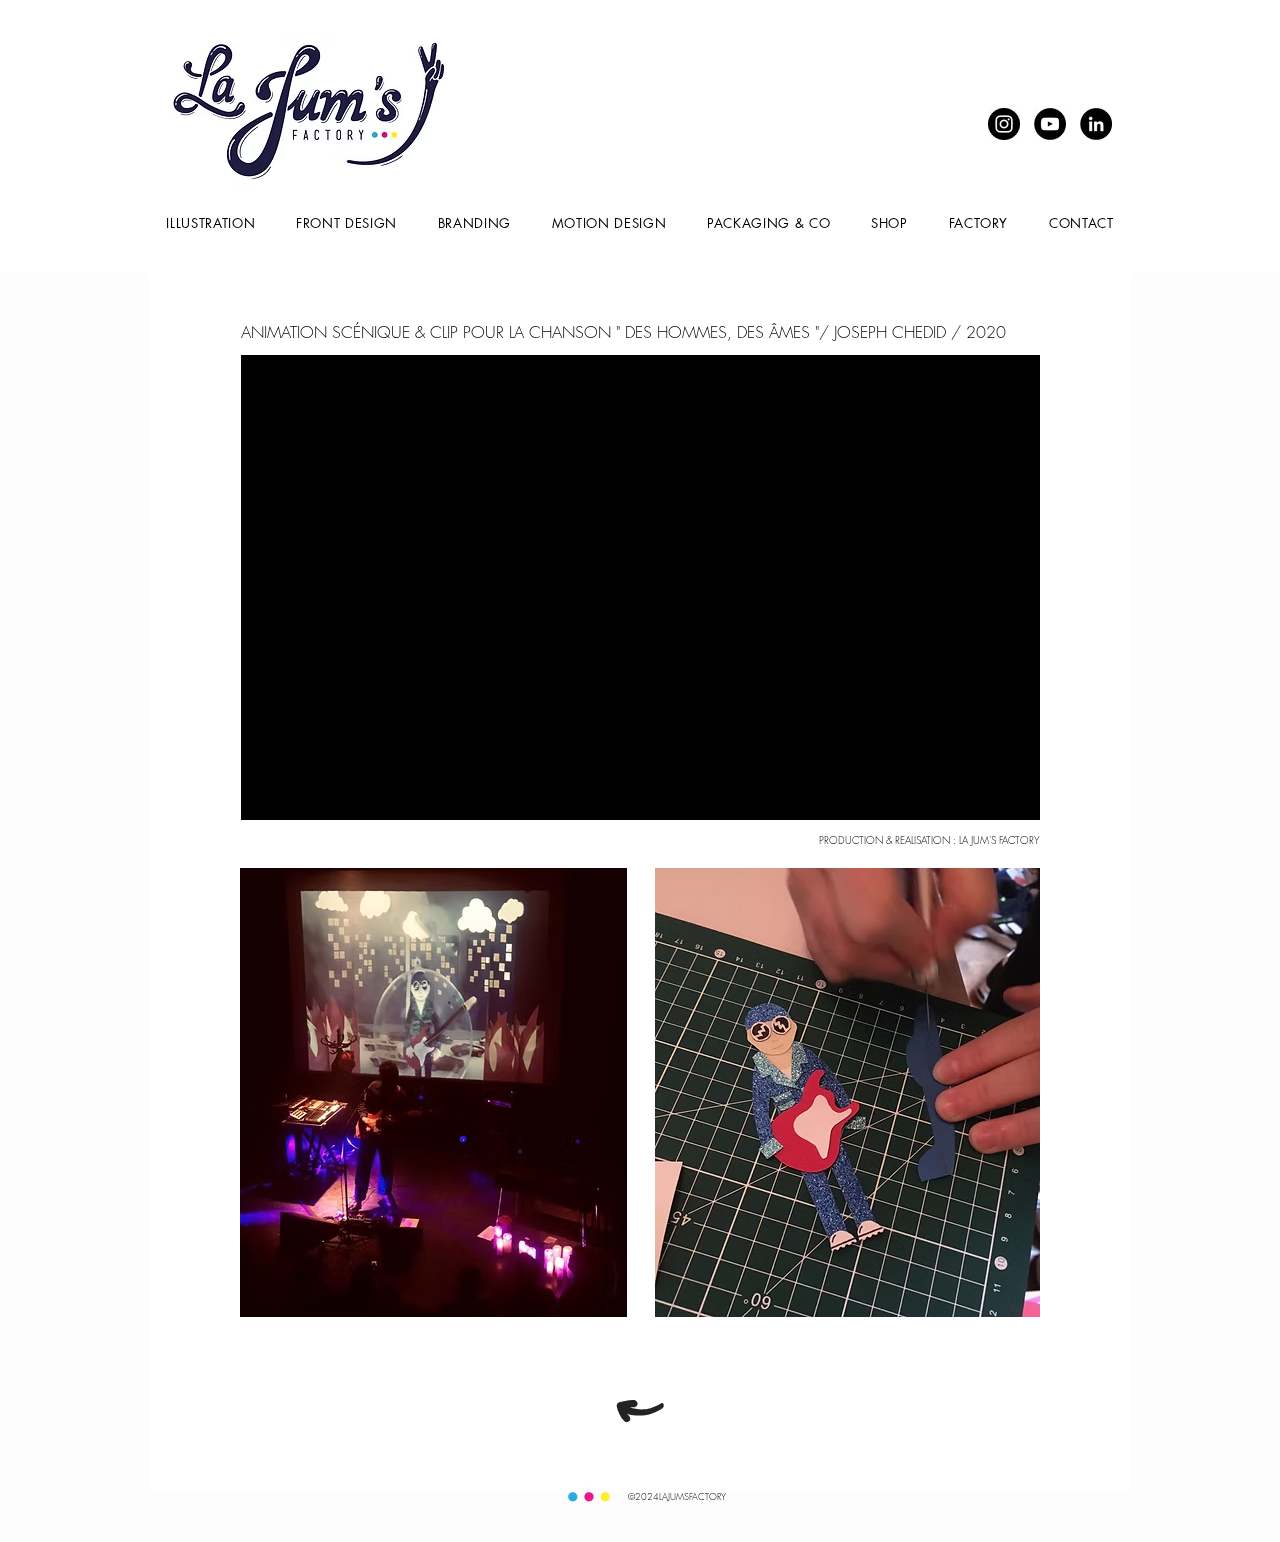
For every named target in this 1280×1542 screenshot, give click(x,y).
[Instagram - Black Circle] (1004, 124)
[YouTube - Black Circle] (1050, 124)
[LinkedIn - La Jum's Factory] (1096, 124)
